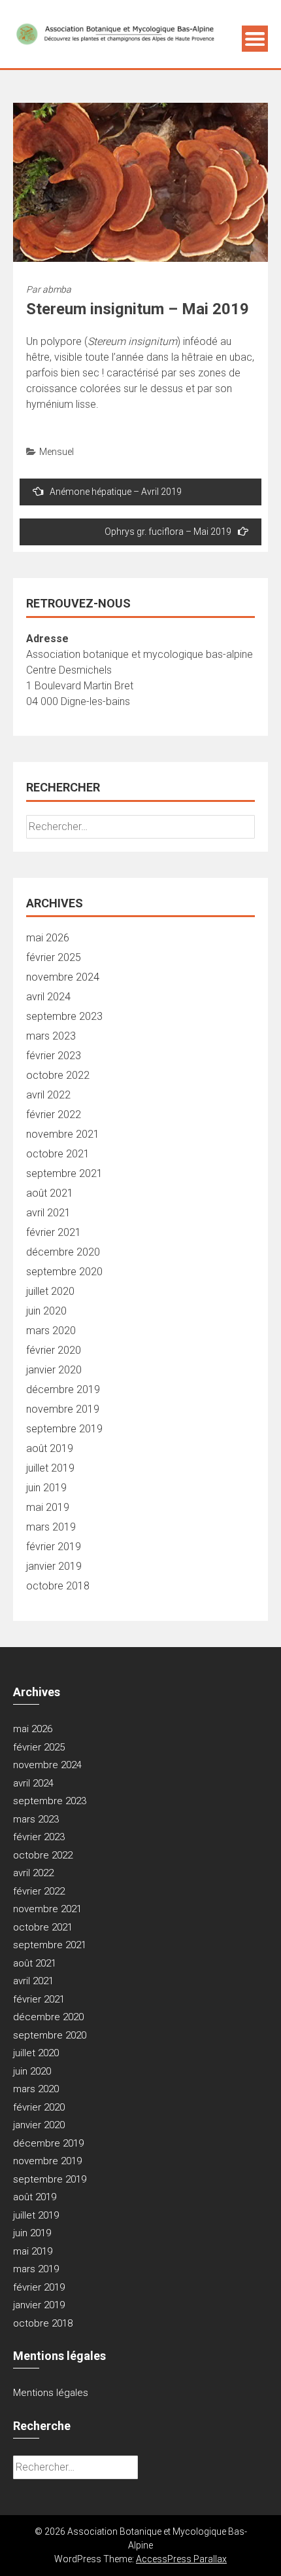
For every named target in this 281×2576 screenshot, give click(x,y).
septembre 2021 (64, 1173)
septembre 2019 (64, 1429)
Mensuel (57, 452)
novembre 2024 (63, 977)
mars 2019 (51, 1527)
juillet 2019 (50, 1468)
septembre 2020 (64, 1272)
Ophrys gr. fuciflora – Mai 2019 (168, 532)
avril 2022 (48, 1095)
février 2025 (54, 957)
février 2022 (54, 1115)
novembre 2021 (63, 1134)
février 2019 (54, 1547)
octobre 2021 (58, 1154)
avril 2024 (48, 997)
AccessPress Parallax (181, 2559)
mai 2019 (48, 1507)
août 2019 (50, 1448)
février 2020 (54, 1350)
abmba (57, 289)
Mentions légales (51, 2393)
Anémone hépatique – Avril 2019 (116, 492)
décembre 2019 (63, 1389)
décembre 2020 (63, 1252)
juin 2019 (46, 1488)
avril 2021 (48, 1213)
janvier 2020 (54, 1370)
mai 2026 (48, 938)
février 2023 (54, 1056)
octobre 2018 (58, 1586)
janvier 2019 (54, 1566)
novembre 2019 (63, 1409)
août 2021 (50, 1193)
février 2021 (54, 1232)
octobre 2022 (58, 1075)
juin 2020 (46, 1311)
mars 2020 (51, 1331)
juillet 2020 (50, 1291)
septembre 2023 (64, 1016)
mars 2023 (51, 1036)
